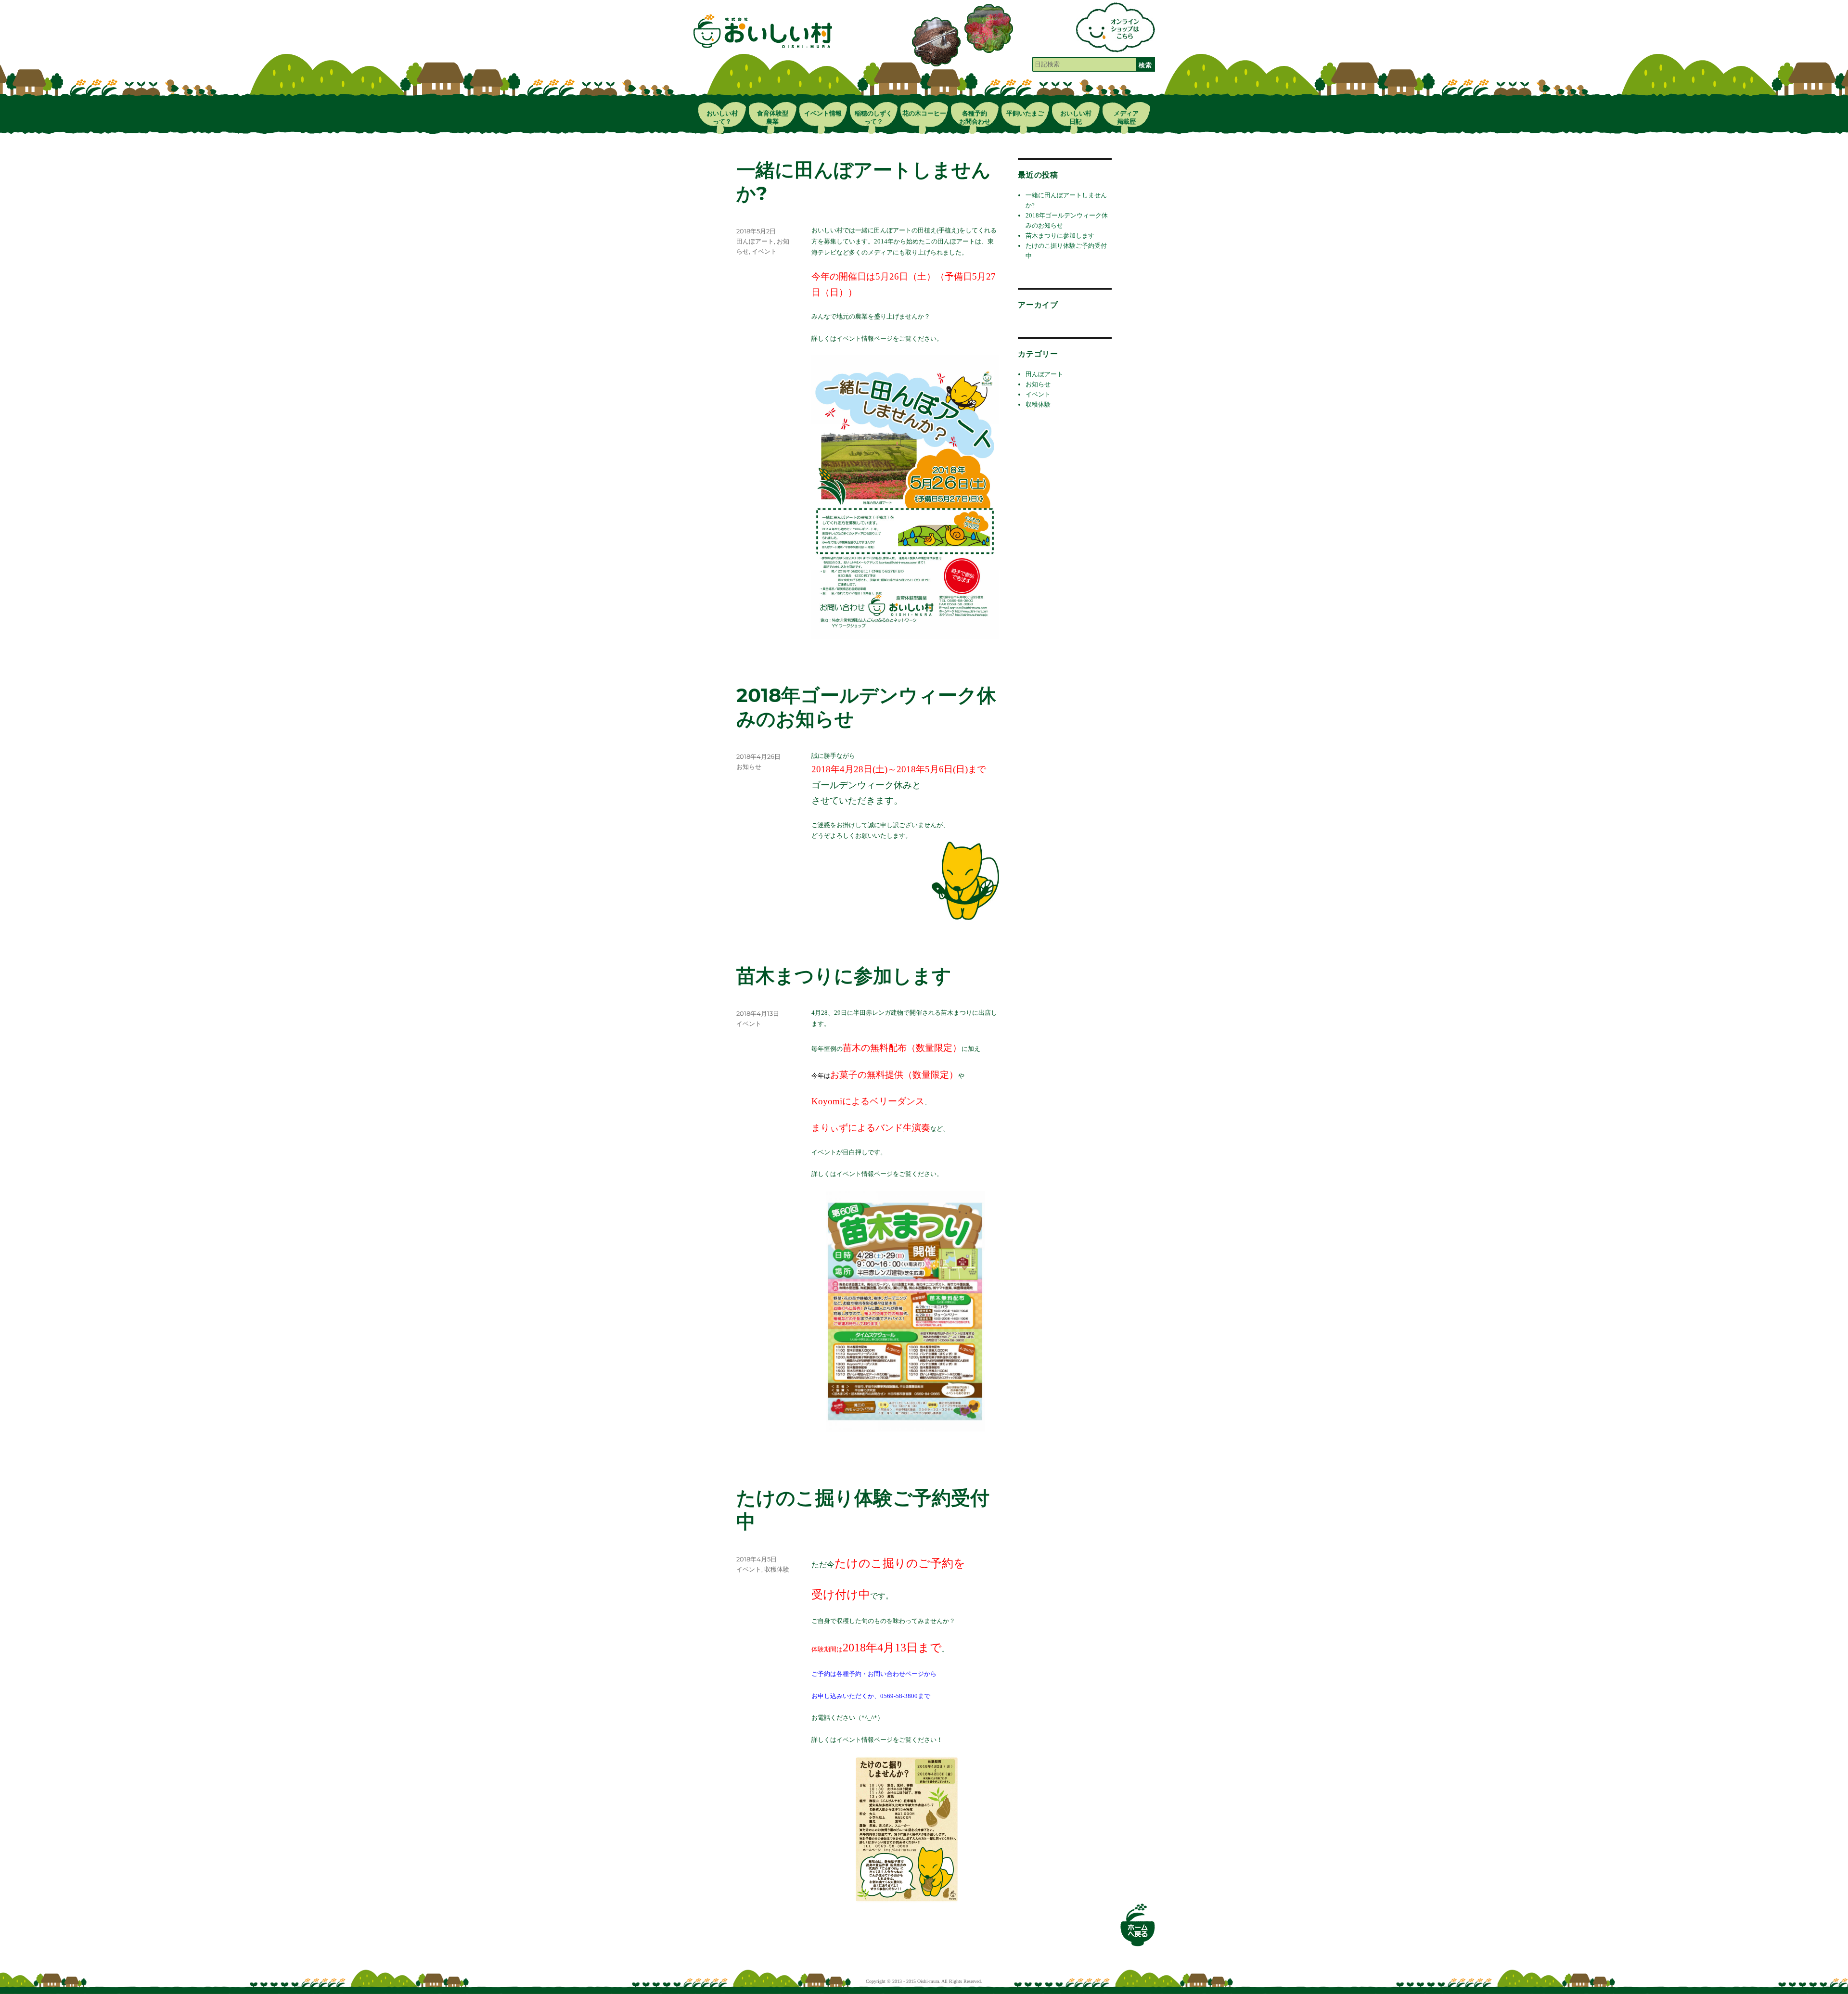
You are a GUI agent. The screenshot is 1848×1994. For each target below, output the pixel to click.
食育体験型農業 (773, 117)
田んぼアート (755, 241)
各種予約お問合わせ (975, 117)
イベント (764, 251)
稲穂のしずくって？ (873, 117)
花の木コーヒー (924, 113)
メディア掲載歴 (1126, 117)
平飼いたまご (1025, 113)
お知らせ (749, 767)
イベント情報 (823, 113)
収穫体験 (777, 1569)
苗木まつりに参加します (1060, 236)
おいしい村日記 (1076, 117)
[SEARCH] (1145, 64)
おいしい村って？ (722, 117)
